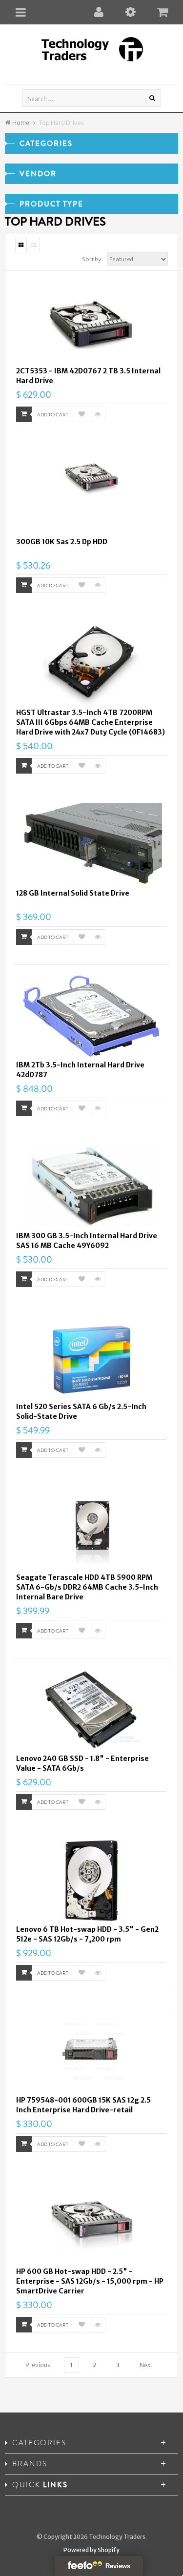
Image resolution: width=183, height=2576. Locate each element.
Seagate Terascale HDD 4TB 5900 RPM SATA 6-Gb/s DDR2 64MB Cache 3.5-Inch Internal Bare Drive (87, 1587)
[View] (98, 414)
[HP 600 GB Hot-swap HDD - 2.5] (91, 2223)
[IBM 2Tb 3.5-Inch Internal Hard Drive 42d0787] (91, 1016)
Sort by (91, 259)
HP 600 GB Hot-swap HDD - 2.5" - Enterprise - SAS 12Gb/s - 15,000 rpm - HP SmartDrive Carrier (90, 2281)
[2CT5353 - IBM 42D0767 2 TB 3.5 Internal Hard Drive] (91, 322)
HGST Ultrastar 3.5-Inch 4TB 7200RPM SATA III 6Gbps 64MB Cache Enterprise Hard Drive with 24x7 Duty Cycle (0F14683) (91, 722)
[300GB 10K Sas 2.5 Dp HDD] (91, 493)
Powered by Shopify (91, 2550)
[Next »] (146, 2365)
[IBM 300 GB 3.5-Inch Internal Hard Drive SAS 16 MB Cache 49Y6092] (91, 1187)
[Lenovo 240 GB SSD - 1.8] (91, 1710)
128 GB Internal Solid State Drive (73, 893)
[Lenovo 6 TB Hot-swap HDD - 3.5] (91, 1881)
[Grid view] (21, 245)
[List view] (34, 245)
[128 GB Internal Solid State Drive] (91, 844)
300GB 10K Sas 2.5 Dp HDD (62, 542)
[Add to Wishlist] (82, 414)
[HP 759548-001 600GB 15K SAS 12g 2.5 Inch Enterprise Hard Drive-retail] (91, 2051)
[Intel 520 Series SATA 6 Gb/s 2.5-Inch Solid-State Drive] (91, 1358)
